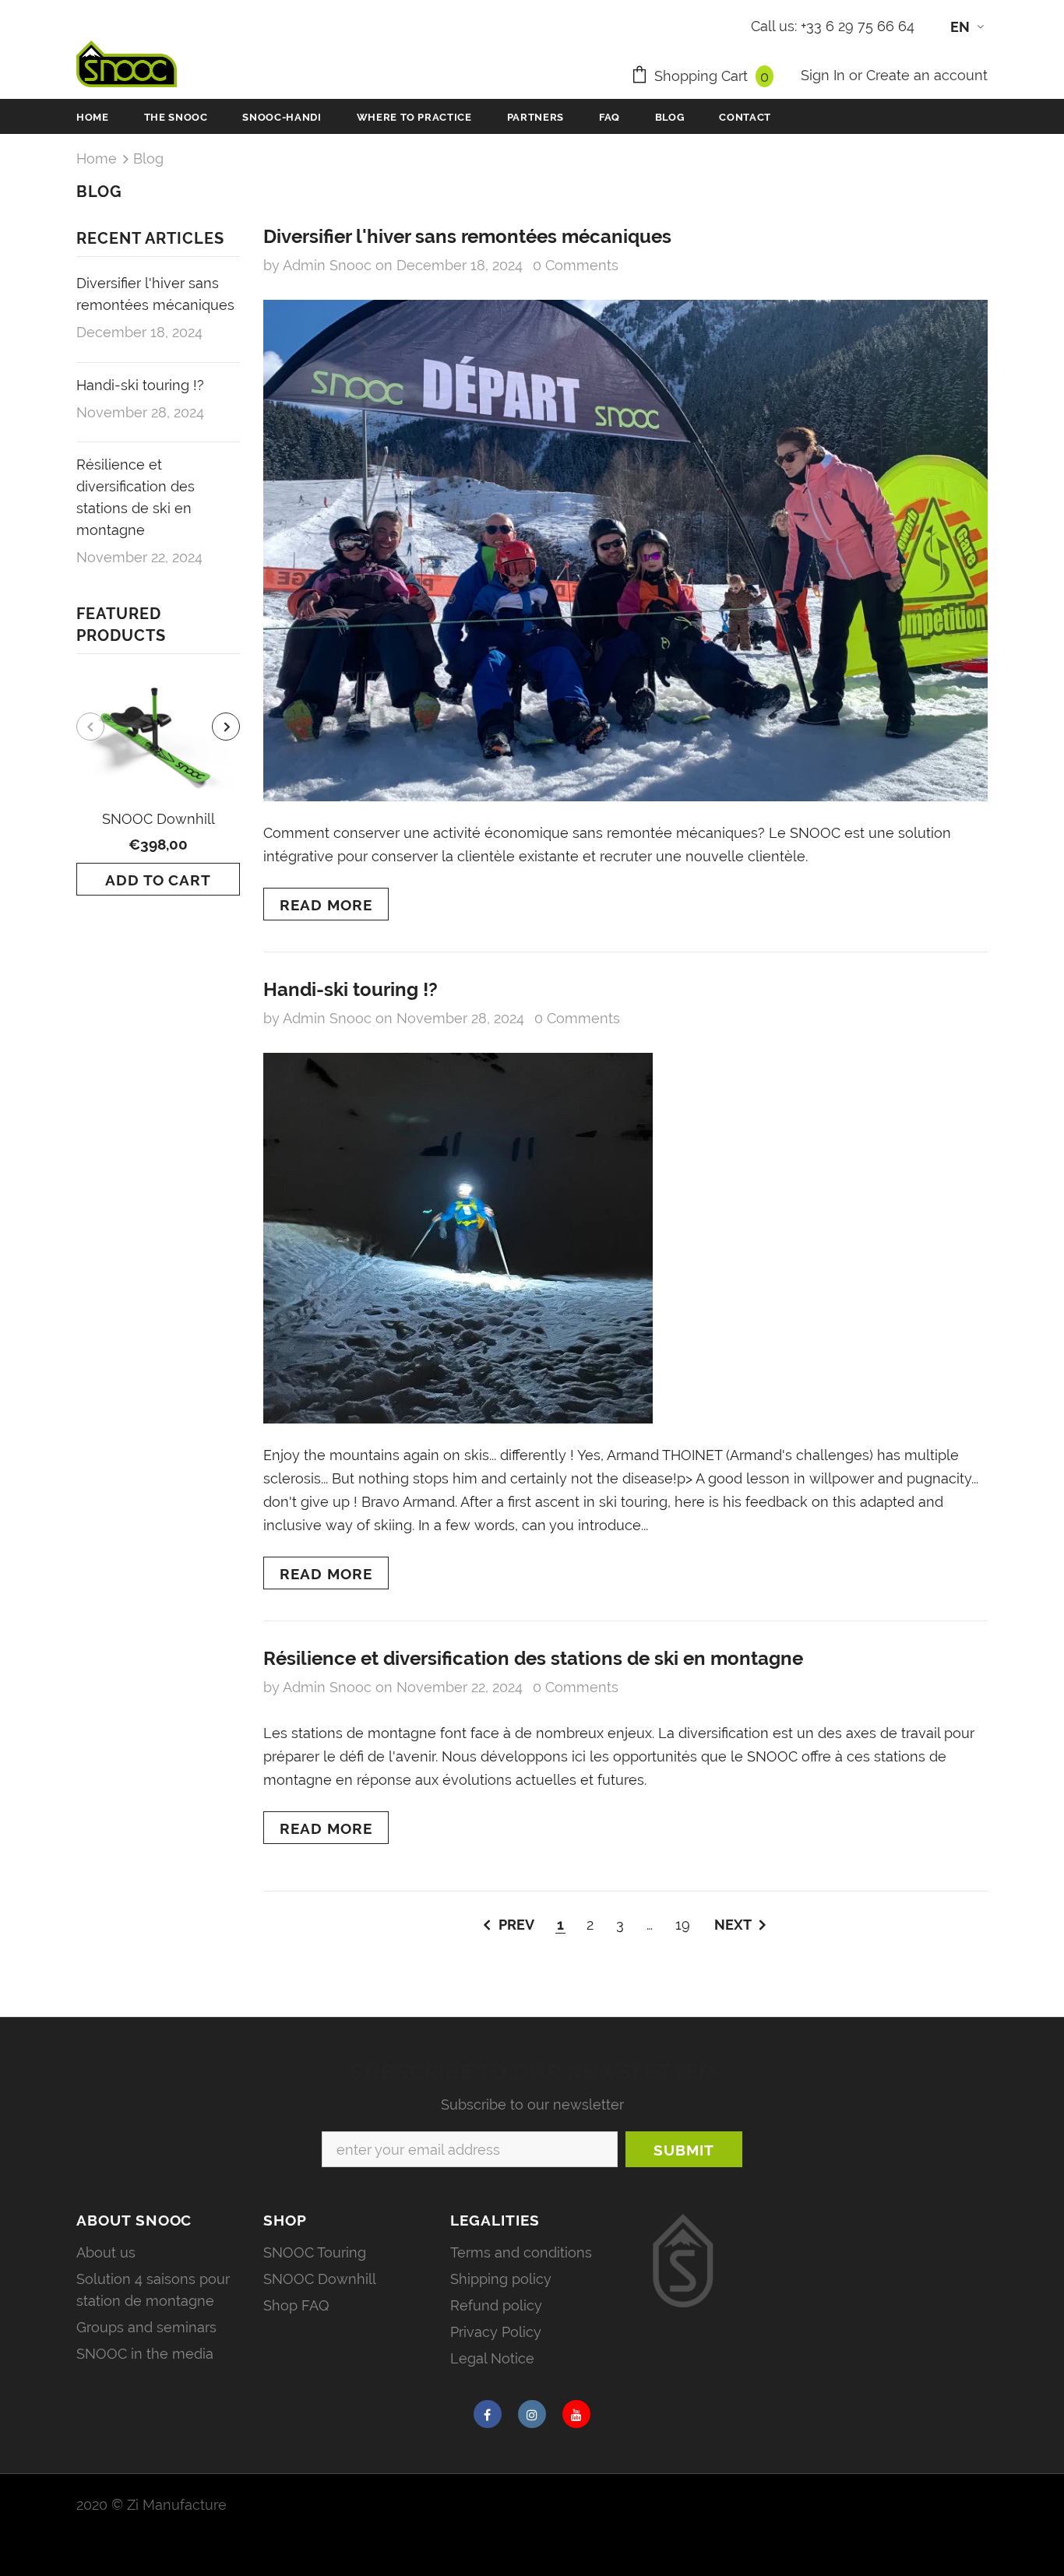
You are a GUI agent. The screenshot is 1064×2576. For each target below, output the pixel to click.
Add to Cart (158, 880)
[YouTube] (576, 2414)
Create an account (927, 75)
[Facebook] (488, 2414)
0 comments (576, 265)
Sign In (825, 75)
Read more (326, 905)
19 (683, 1925)
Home (97, 158)
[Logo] (127, 64)
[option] (158, 786)
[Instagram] (532, 2414)
